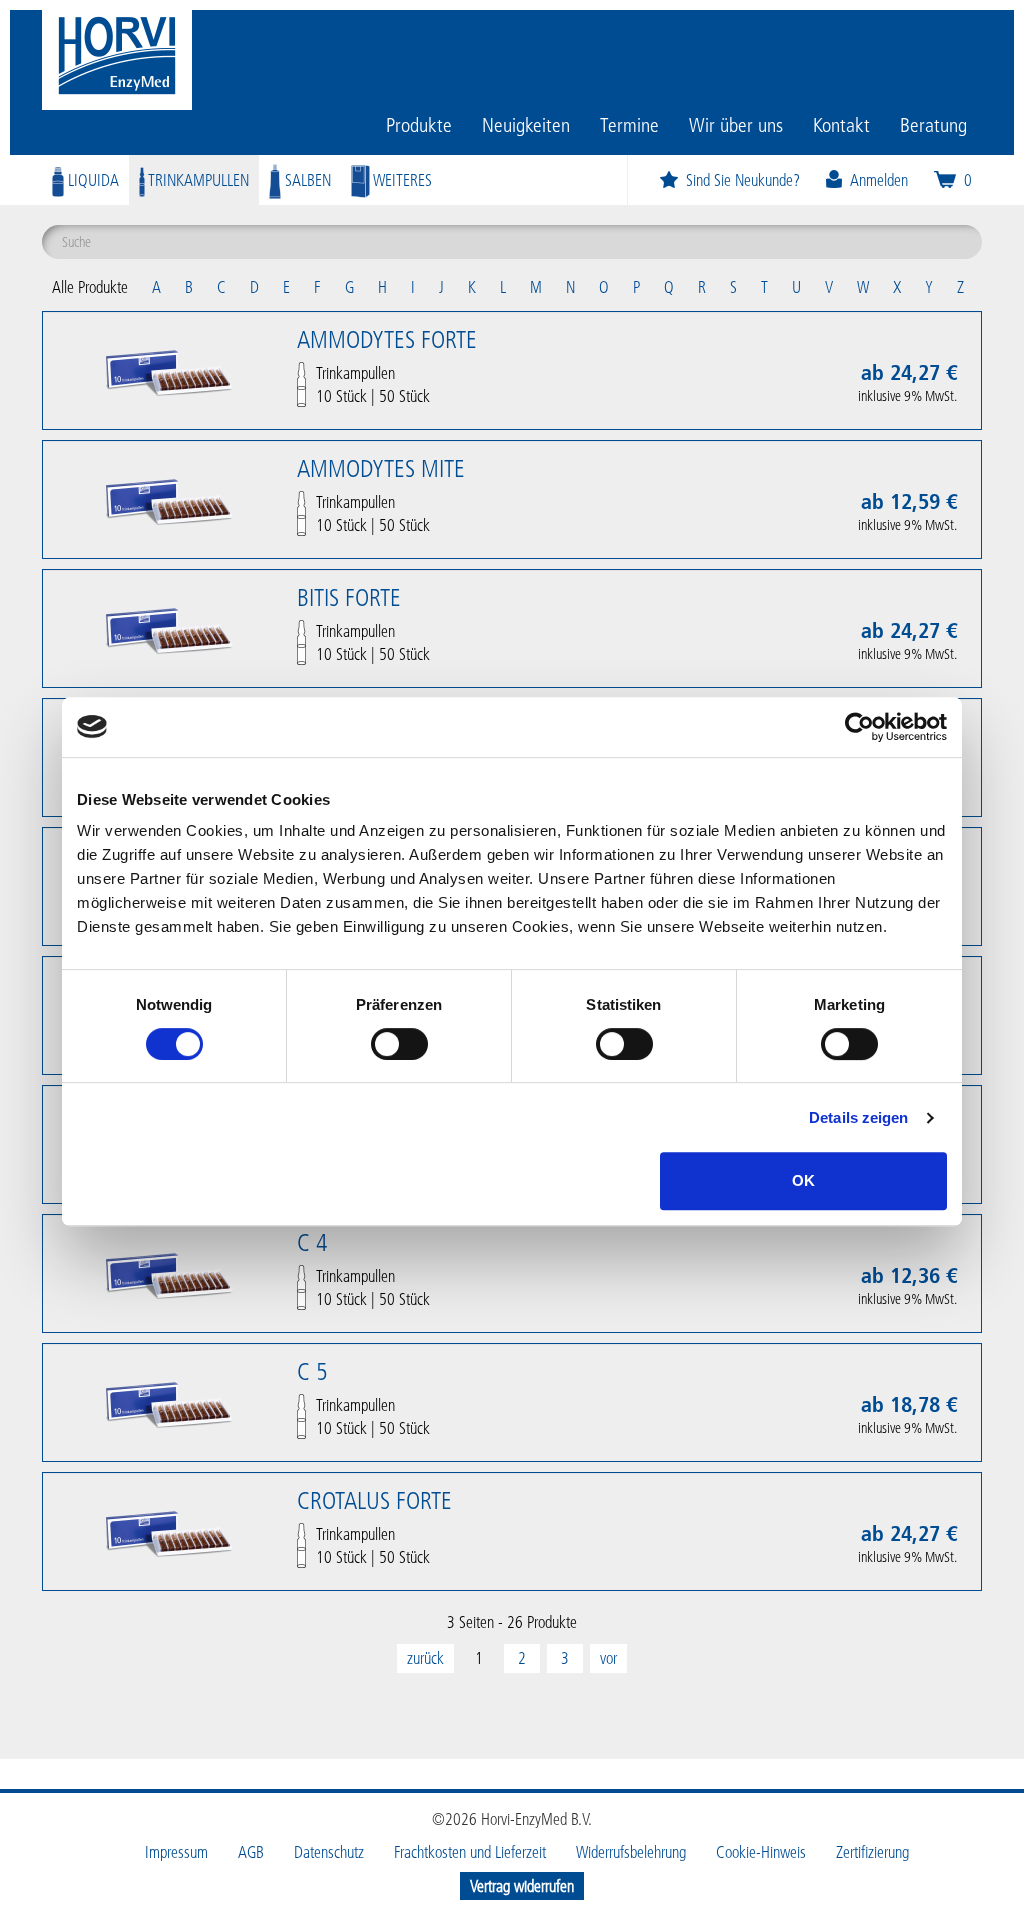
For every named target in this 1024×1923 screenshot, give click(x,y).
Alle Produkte (90, 286)
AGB (251, 1852)
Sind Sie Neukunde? (743, 179)
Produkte (419, 124)
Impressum (176, 1852)
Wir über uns (736, 124)
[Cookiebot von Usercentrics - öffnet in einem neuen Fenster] (859, 727)
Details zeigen (858, 1117)
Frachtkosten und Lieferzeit (470, 1852)
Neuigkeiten (526, 124)
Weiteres (401, 179)
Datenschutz (329, 1852)
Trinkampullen (197, 179)
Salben (306, 179)
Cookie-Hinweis (761, 1852)
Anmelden (879, 179)
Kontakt (841, 124)
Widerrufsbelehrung (631, 1852)
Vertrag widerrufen (522, 1885)
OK (803, 1180)
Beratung (933, 124)
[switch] (399, 1044)
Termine (629, 124)
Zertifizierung (872, 1852)
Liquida (91, 179)
